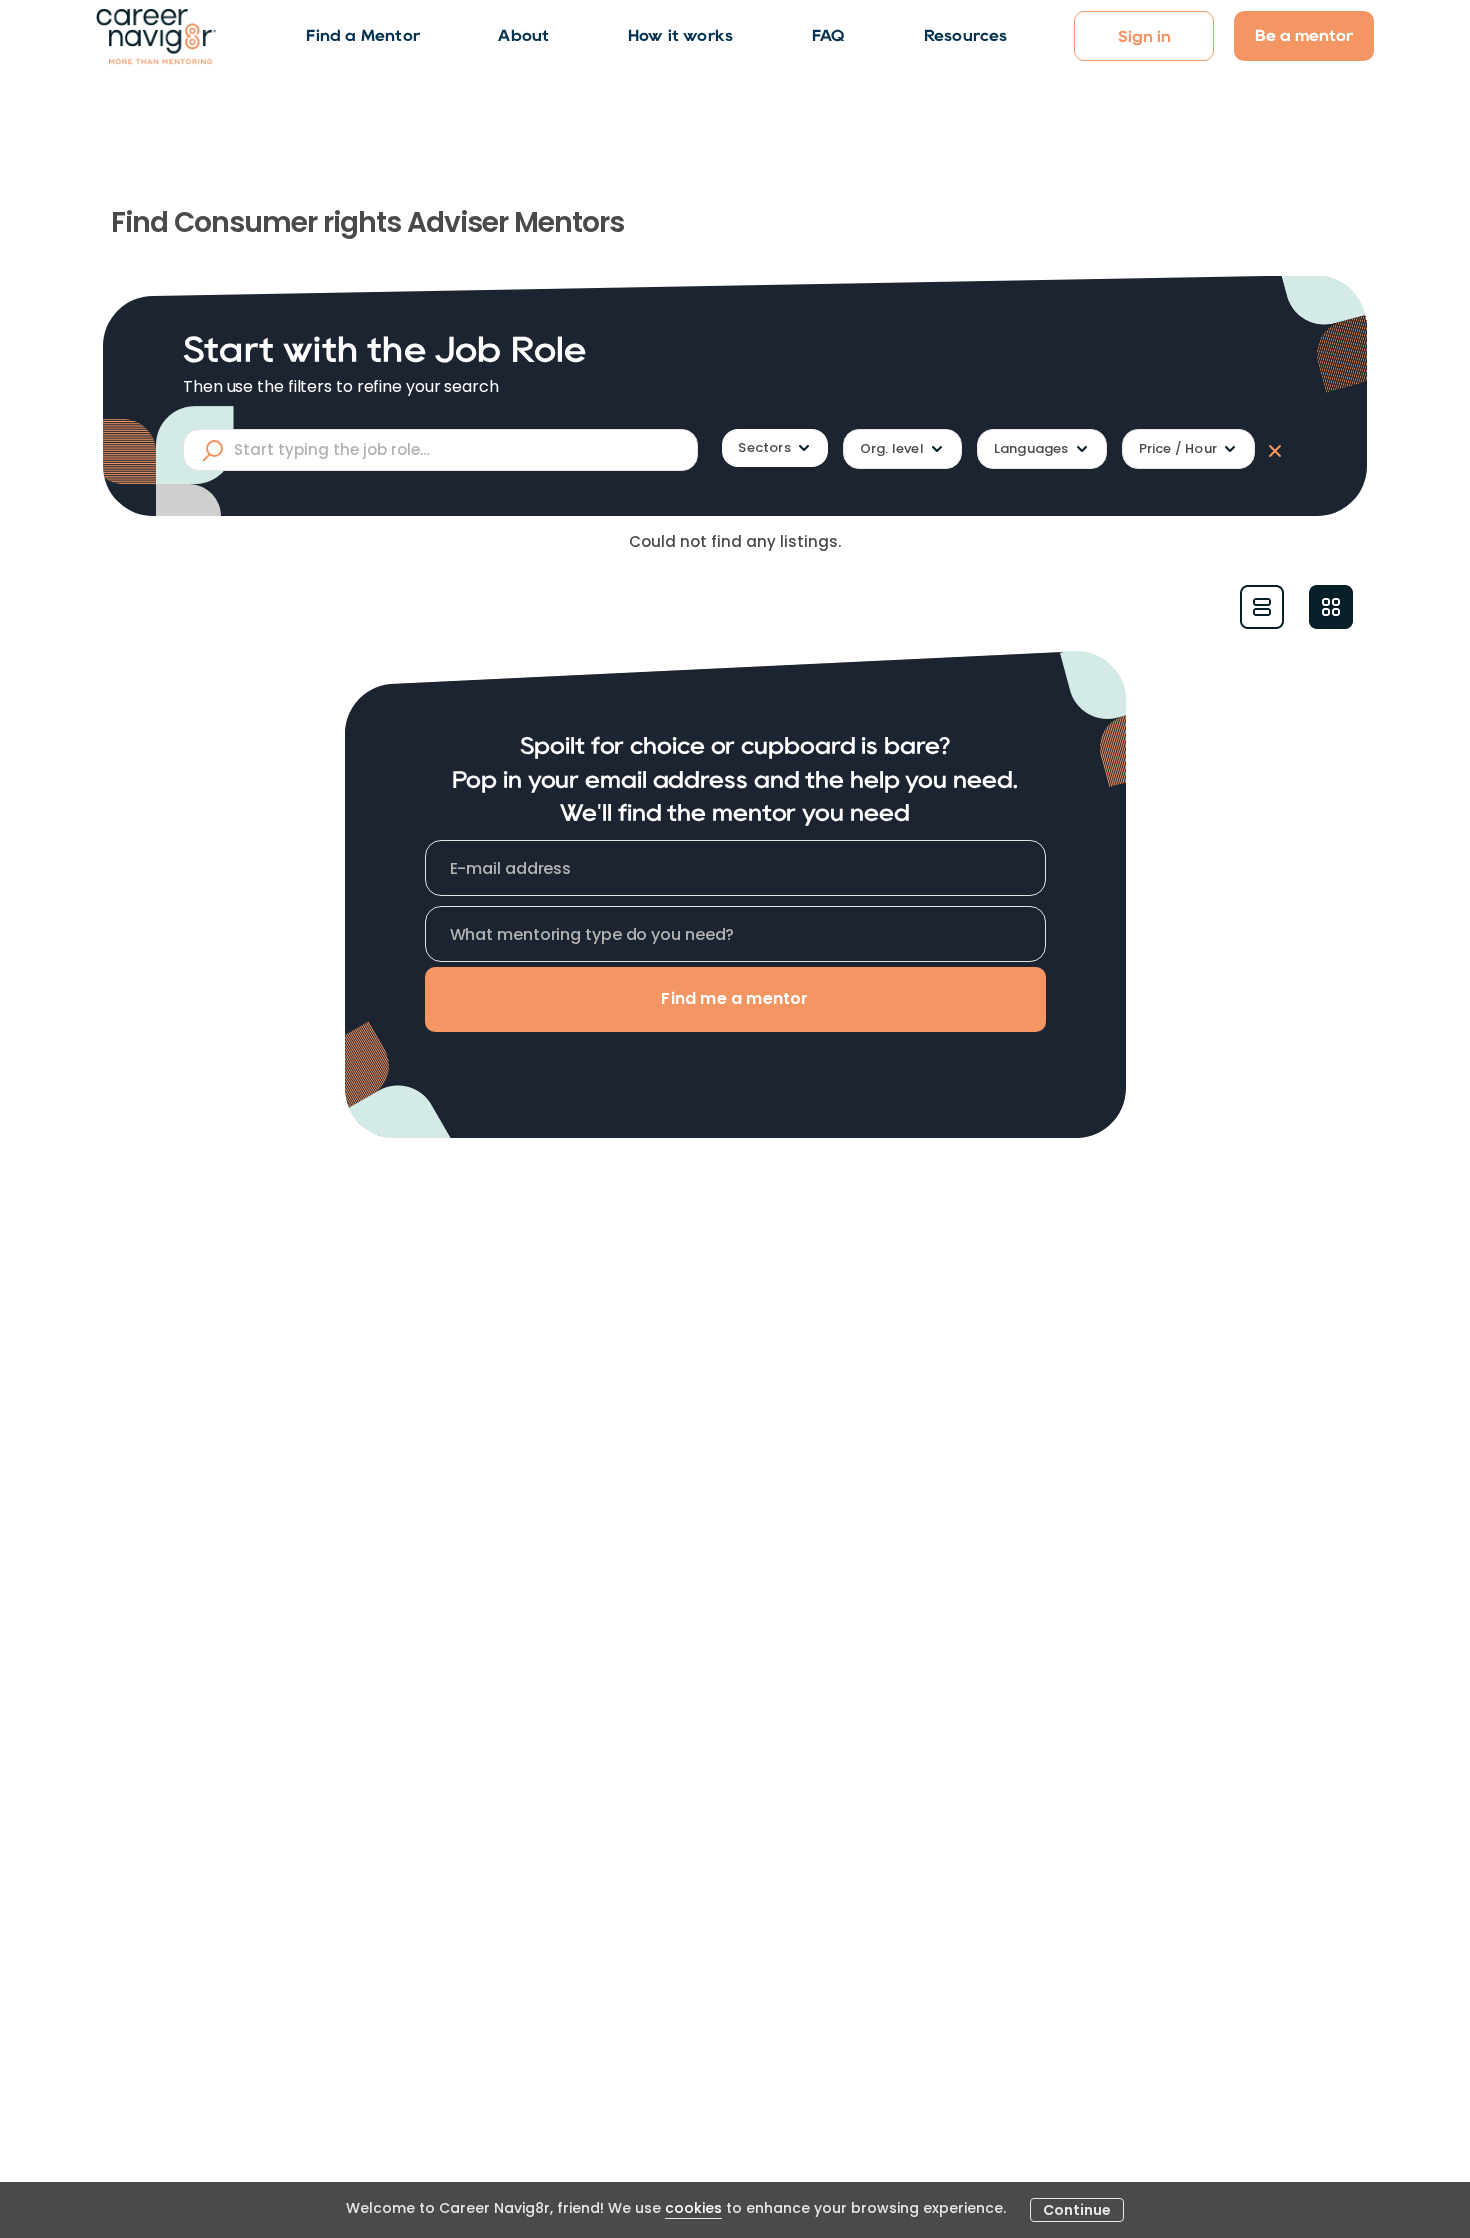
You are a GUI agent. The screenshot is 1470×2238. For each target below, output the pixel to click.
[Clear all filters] (1271, 450)
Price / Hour (1178, 448)
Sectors (764, 447)
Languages (1031, 448)
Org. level (892, 448)
